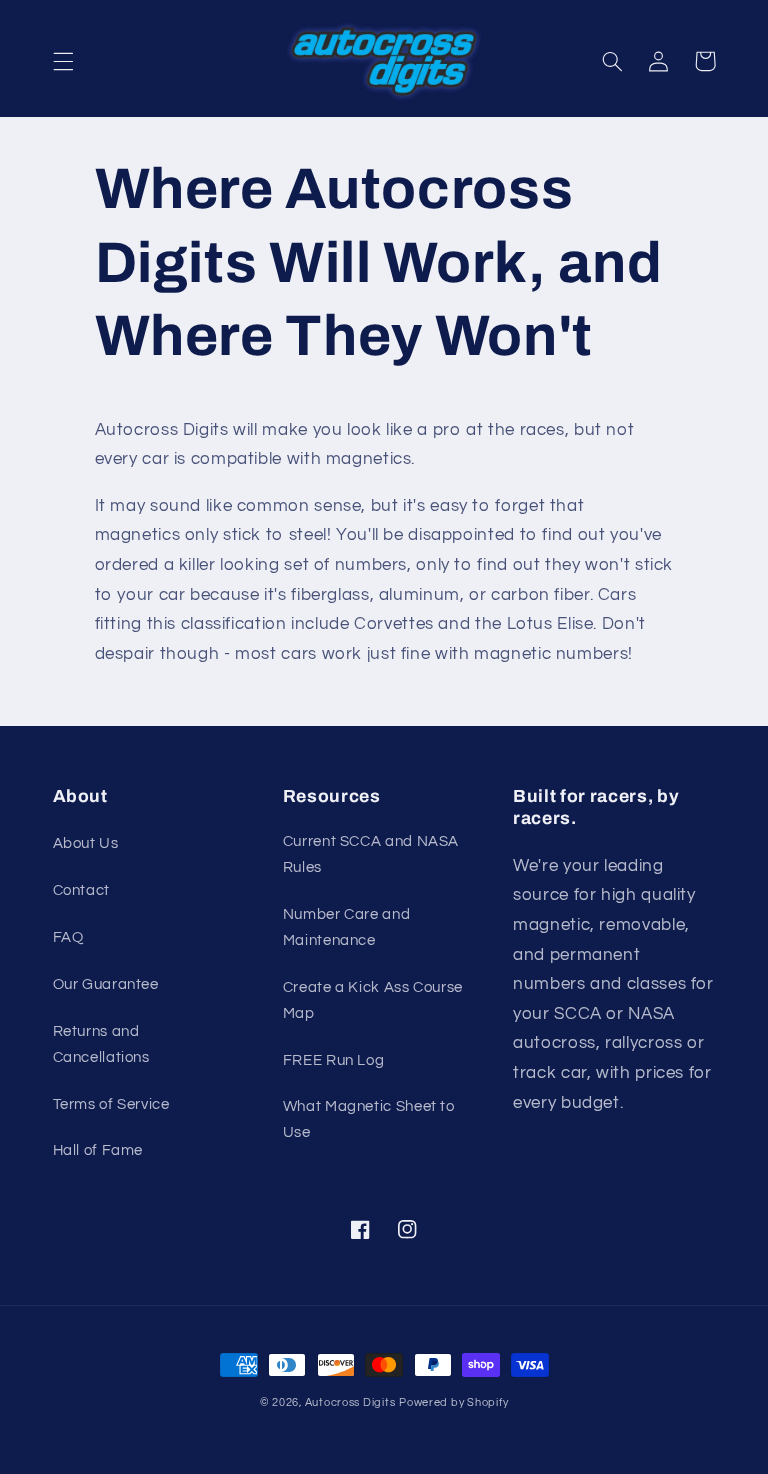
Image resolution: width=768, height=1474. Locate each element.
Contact (81, 890)
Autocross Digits (350, 1402)
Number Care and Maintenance (346, 927)
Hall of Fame (98, 1150)
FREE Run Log (334, 1060)
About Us (86, 843)
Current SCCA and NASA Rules (371, 854)
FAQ (68, 937)
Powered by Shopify (453, 1402)
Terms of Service (111, 1104)
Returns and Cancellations (101, 1044)
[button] (63, 61)
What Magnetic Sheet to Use (369, 1119)
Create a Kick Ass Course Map (373, 1000)
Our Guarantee (106, 984)
